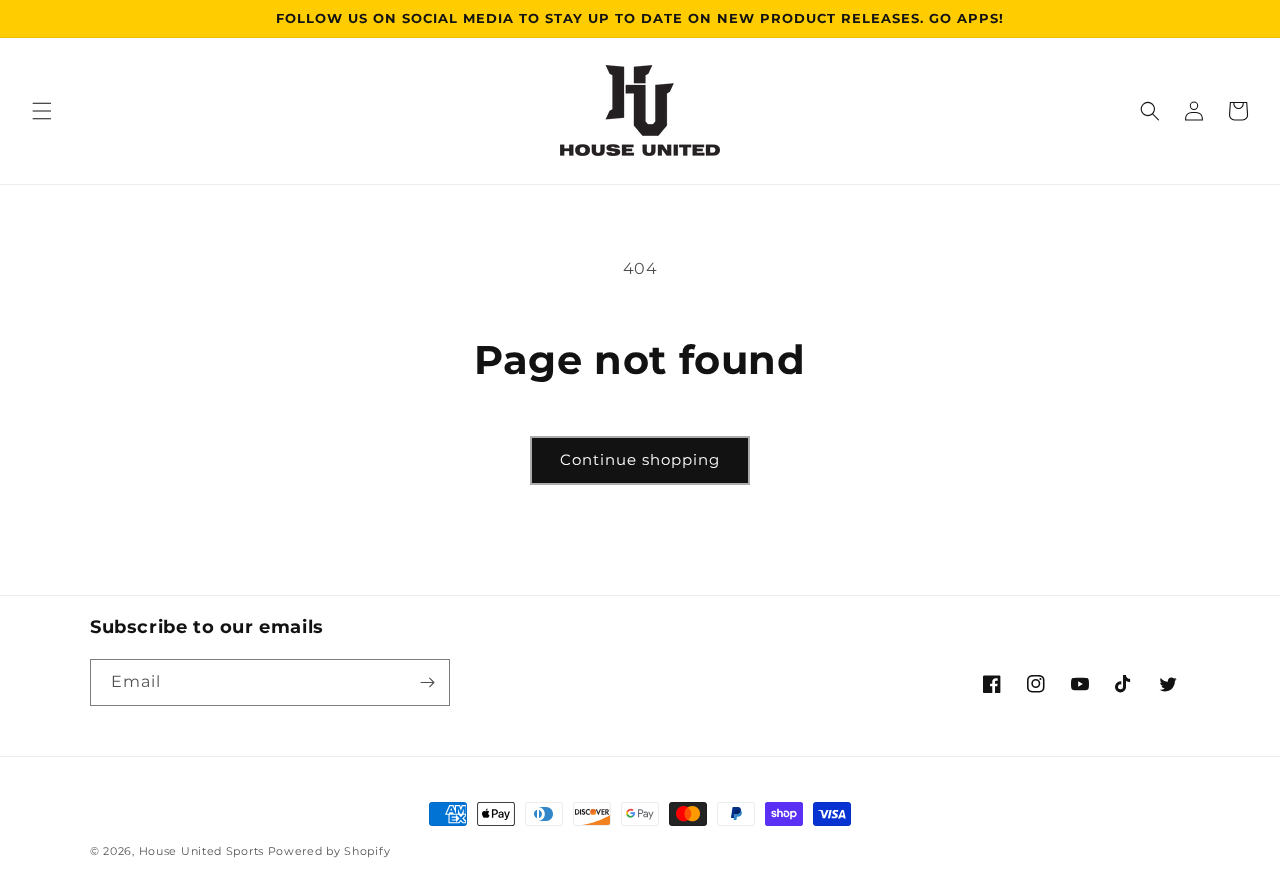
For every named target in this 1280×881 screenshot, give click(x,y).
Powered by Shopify (329, 851)
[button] (42, 111)
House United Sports (201, 851)
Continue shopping (640, 459)
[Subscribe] (427, 682)
